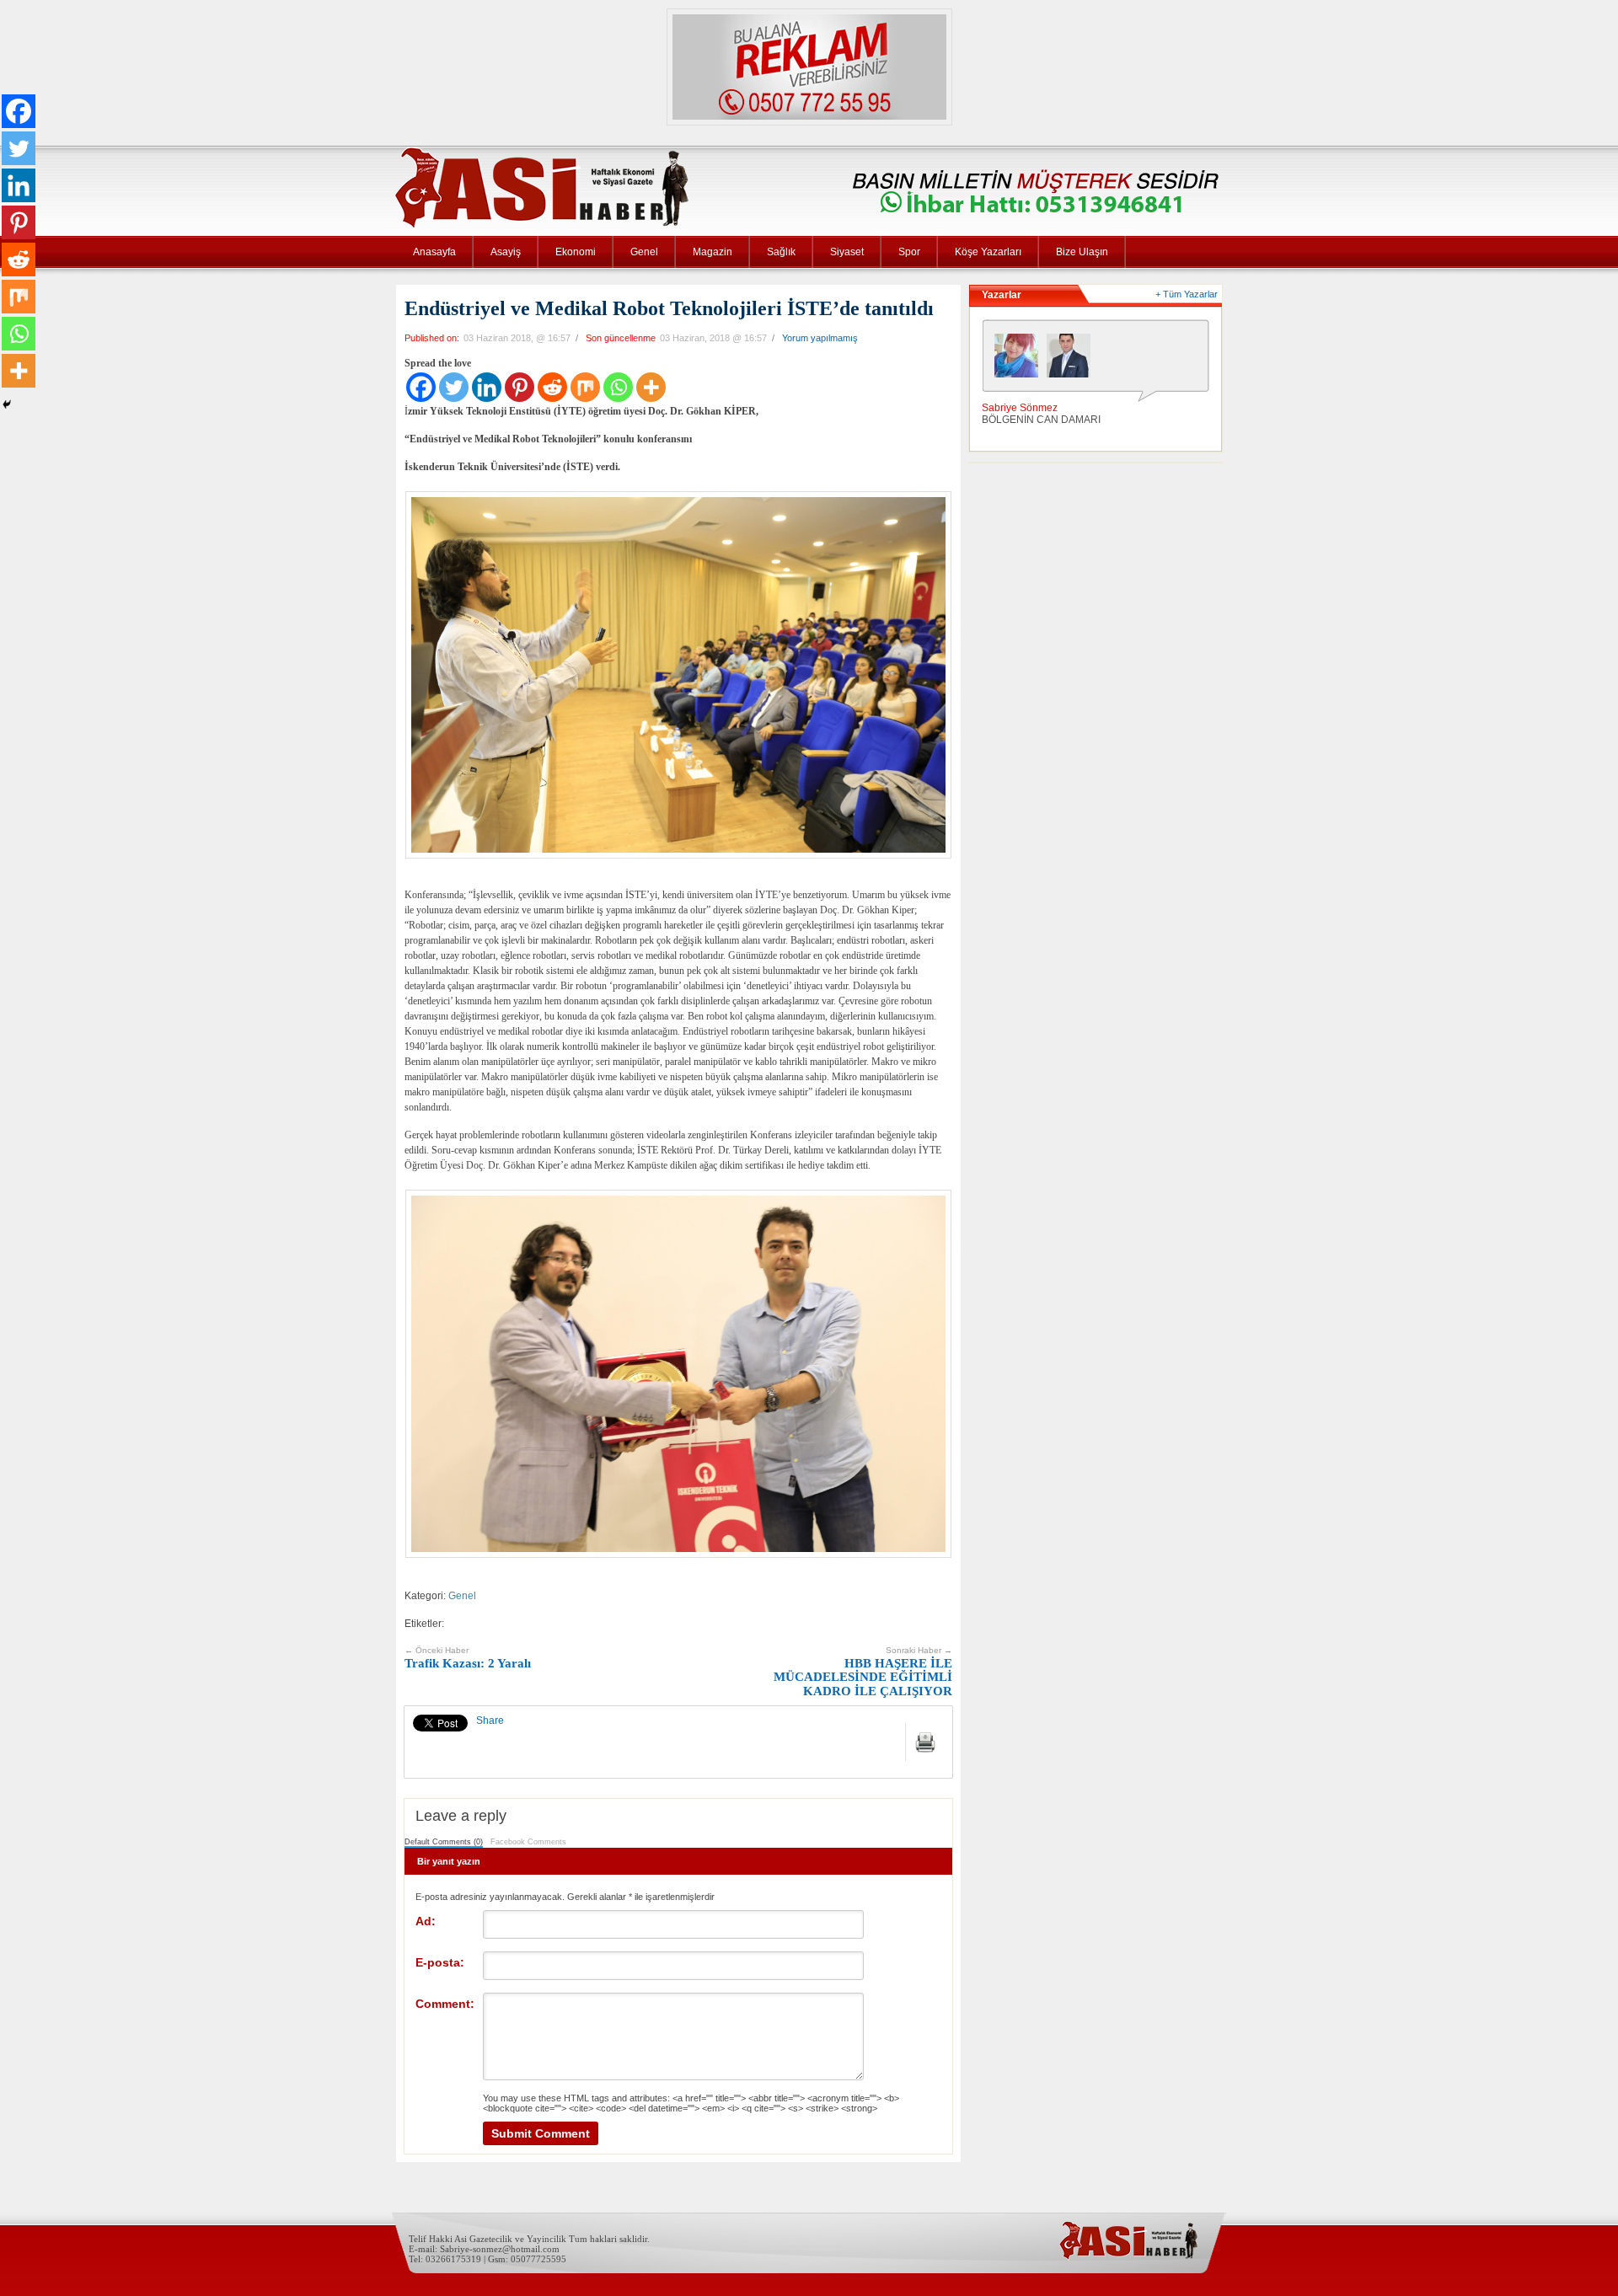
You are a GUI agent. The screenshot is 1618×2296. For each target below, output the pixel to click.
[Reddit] (552, 387)
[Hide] (7, 404)
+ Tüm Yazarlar (1187, 294)
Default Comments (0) (444, 1842)
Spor (909, 252)
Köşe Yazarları (988, 252)
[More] (651, 387)
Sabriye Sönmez (1020, 408)
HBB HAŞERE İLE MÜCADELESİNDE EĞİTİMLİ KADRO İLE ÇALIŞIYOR (863, 1672)
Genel (644, 252)
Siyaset (847, 252)
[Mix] (585, 387)
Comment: (445, 2004)
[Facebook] (421, 387)
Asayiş (506, 252)
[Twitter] (454, 387)
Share (490, 1721)
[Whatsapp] (618, 387)
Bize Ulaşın (1082, 252)
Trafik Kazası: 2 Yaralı (468, 1658)
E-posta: (440, 1962)
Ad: (426, 1921)
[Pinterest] (520, 387)
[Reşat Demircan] (1073, 360)
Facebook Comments (528, 1842)
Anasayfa (434, 252)
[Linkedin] (487, 387)
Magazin (713, 252)
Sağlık (781, 252)
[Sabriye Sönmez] (1021, 360)
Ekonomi (576, 252)
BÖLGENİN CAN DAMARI (1041, 420)
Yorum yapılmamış (820, 338)
